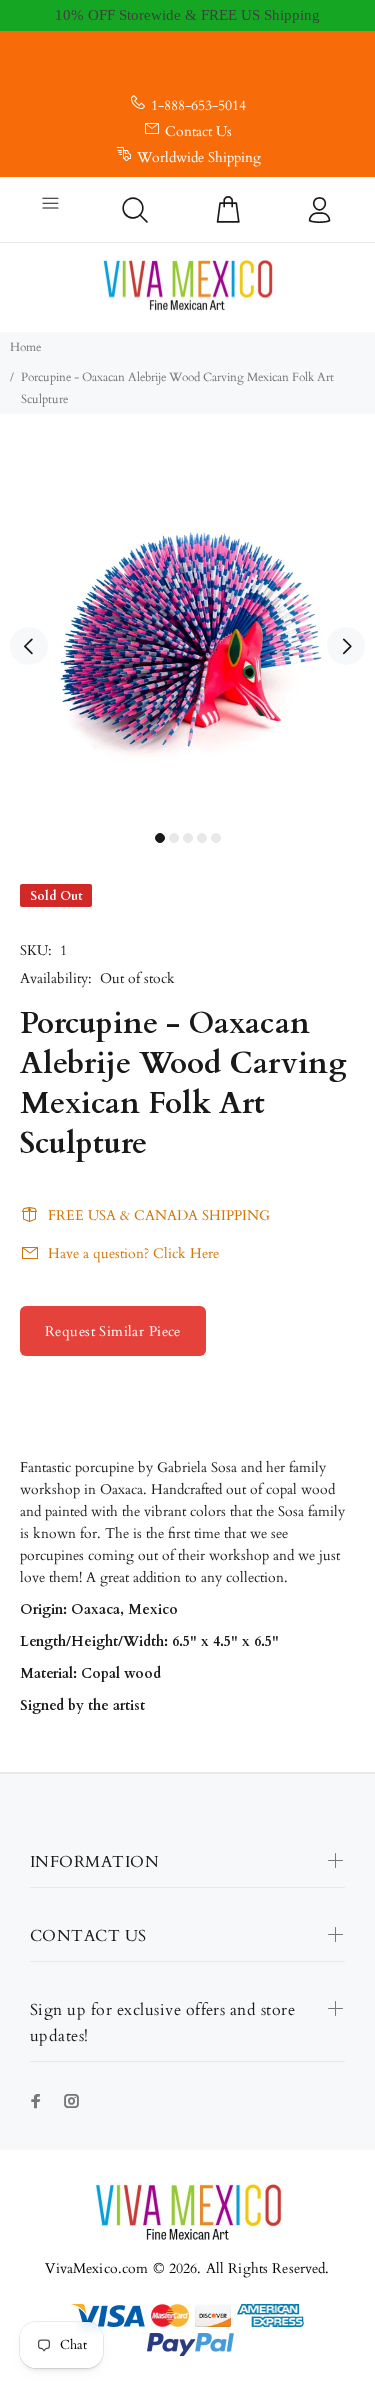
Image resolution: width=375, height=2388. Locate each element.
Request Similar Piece (113, 1331)
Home (25, 347)
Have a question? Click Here (133, 1253)
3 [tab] (188, 838)
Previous (29, 646)
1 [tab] (160, 838)
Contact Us (198, 131)
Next (346, 646)
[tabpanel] (187, 634)
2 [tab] (174, 838)
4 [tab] (202, 838)
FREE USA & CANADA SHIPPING (159, 1215)
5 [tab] (216, 838)
